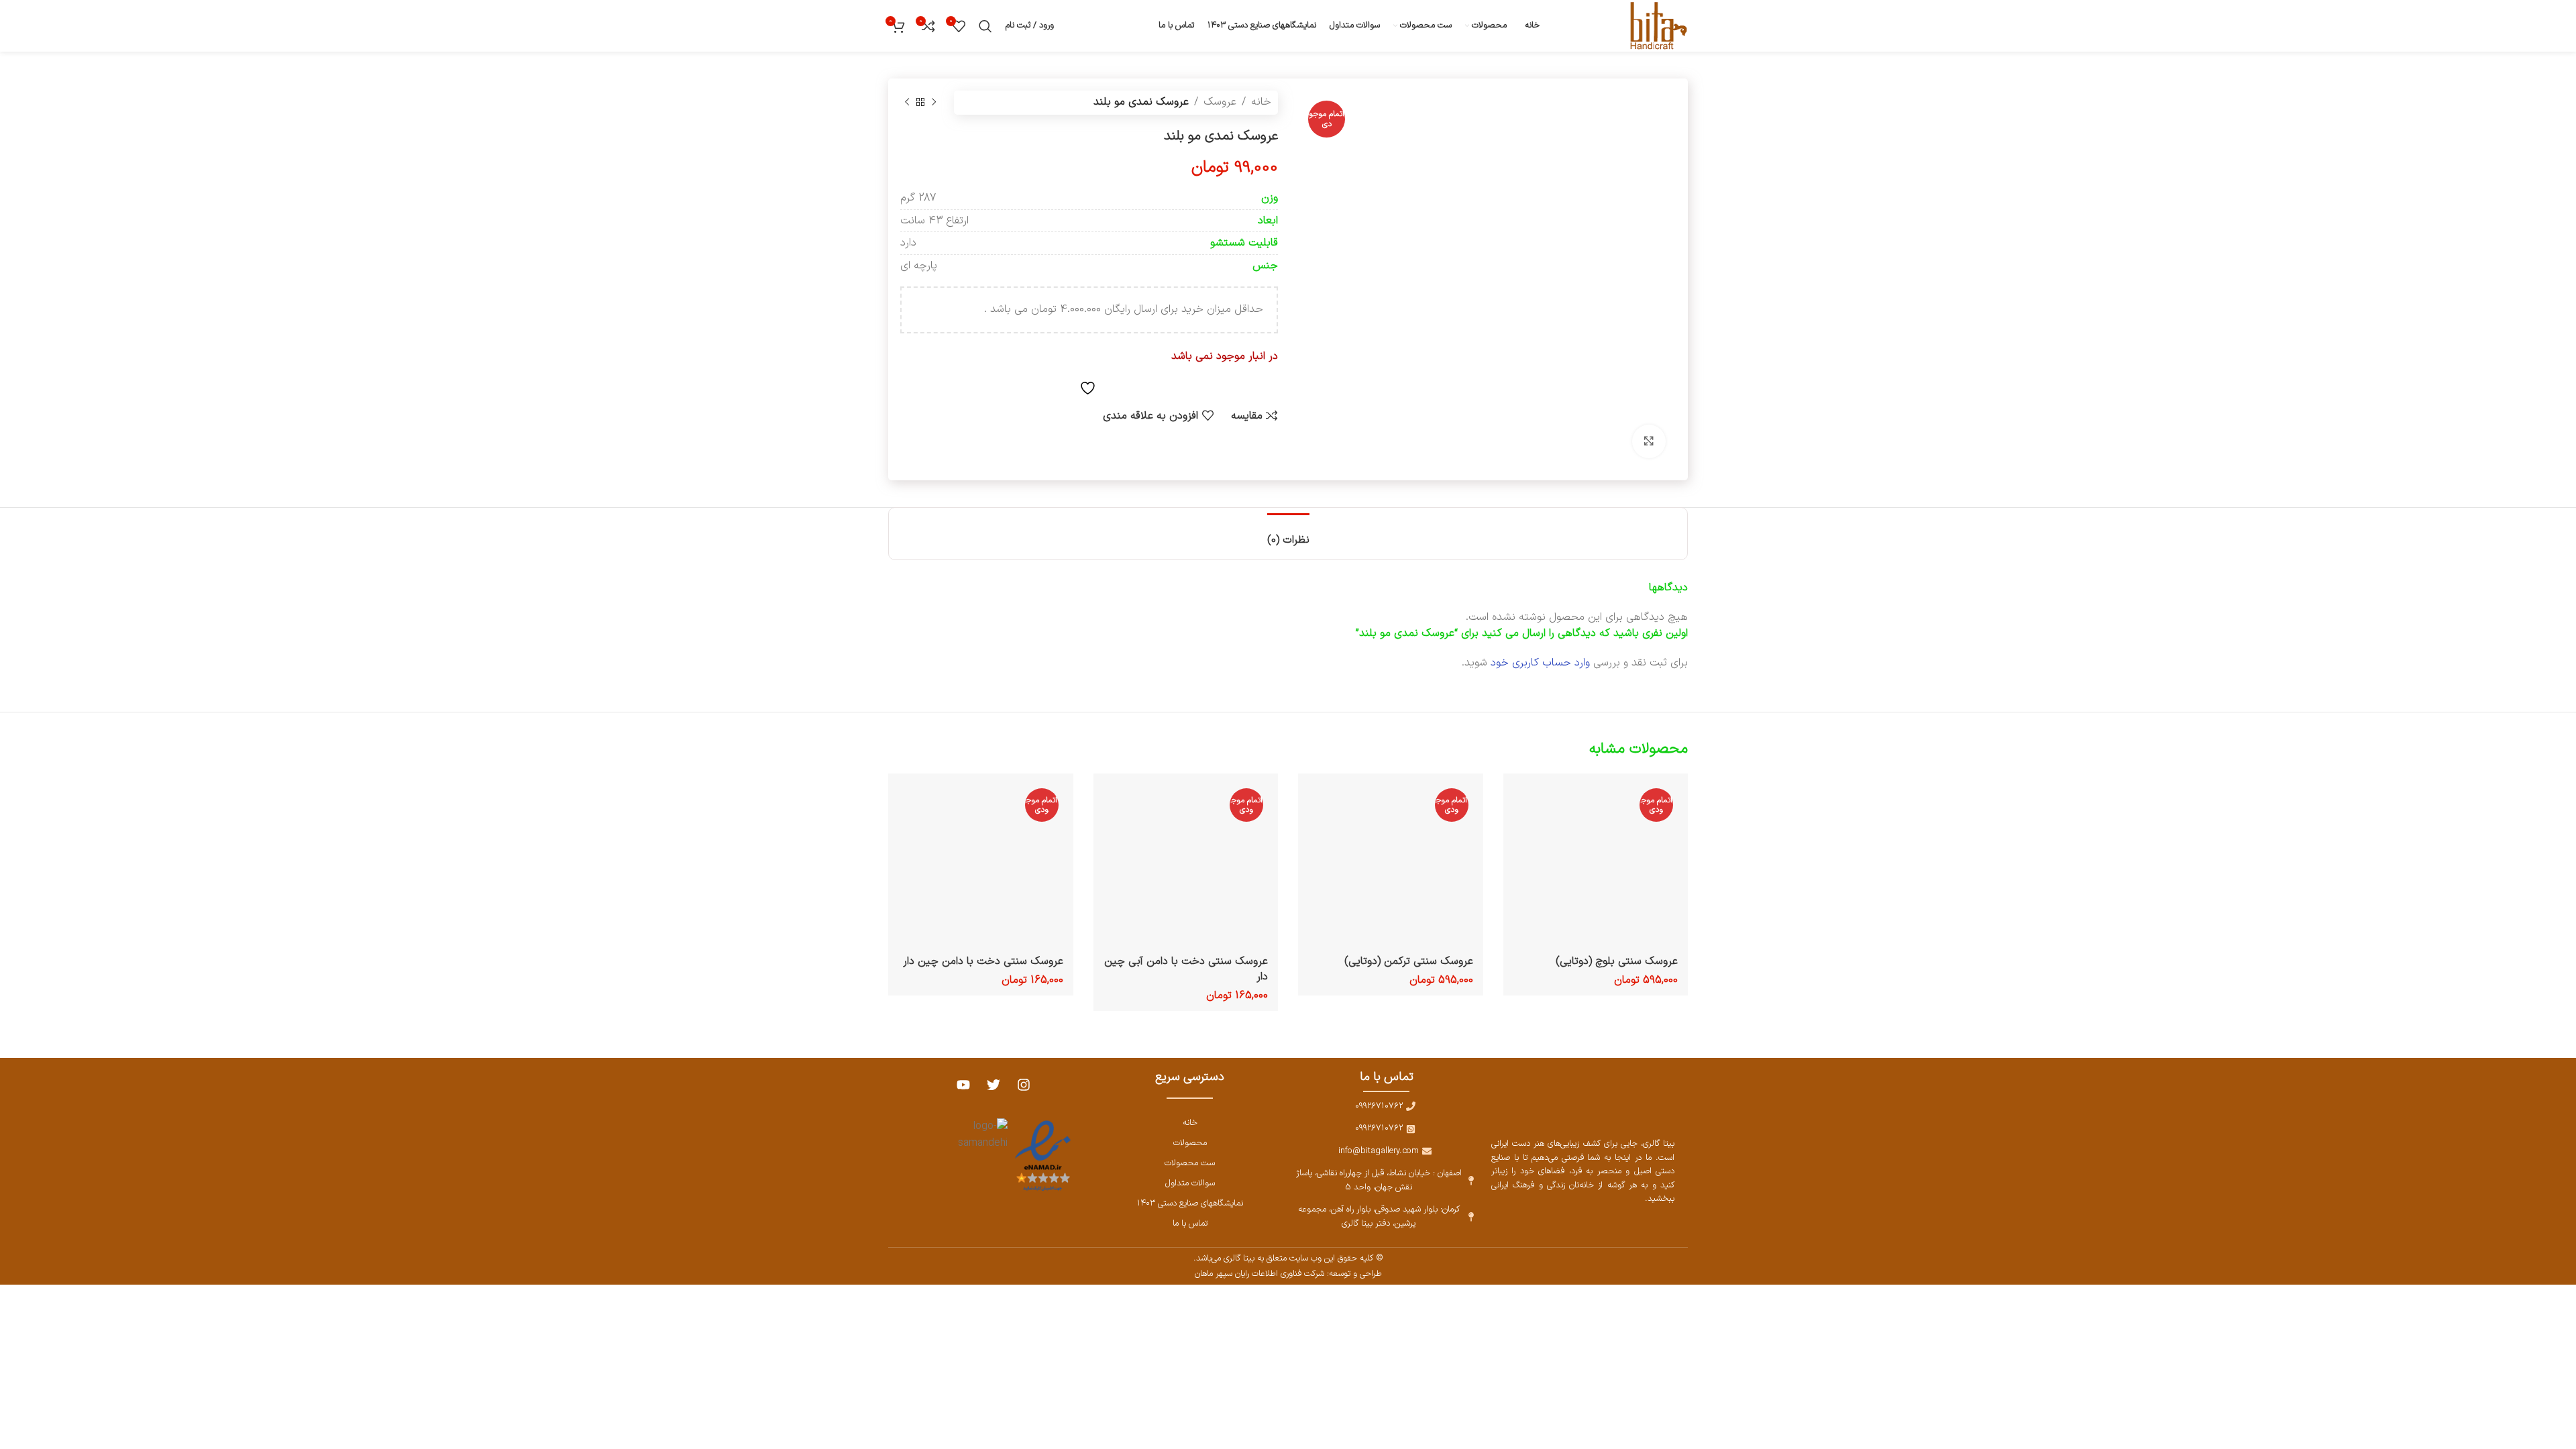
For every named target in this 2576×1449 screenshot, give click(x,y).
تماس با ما (1190, 1223)
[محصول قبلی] (934, 103)
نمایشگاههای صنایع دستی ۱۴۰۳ (1190, 1203)
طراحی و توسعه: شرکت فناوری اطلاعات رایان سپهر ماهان (1288, 1274)
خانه (1261, 102)
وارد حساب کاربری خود (1540, 663)
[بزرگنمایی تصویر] (1649, 441)
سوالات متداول (1190, 1183)
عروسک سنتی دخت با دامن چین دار (983, 961)
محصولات (1190, 1143)
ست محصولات (1190, 1163)
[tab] (1288, 534)
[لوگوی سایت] (1656, 25)
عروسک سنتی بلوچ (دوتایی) (1617, 961)
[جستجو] (985, 26)
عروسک (1220, 102)
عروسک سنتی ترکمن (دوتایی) (1409, 961)
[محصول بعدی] (907, 103)
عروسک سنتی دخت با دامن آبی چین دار (1186, 969)
